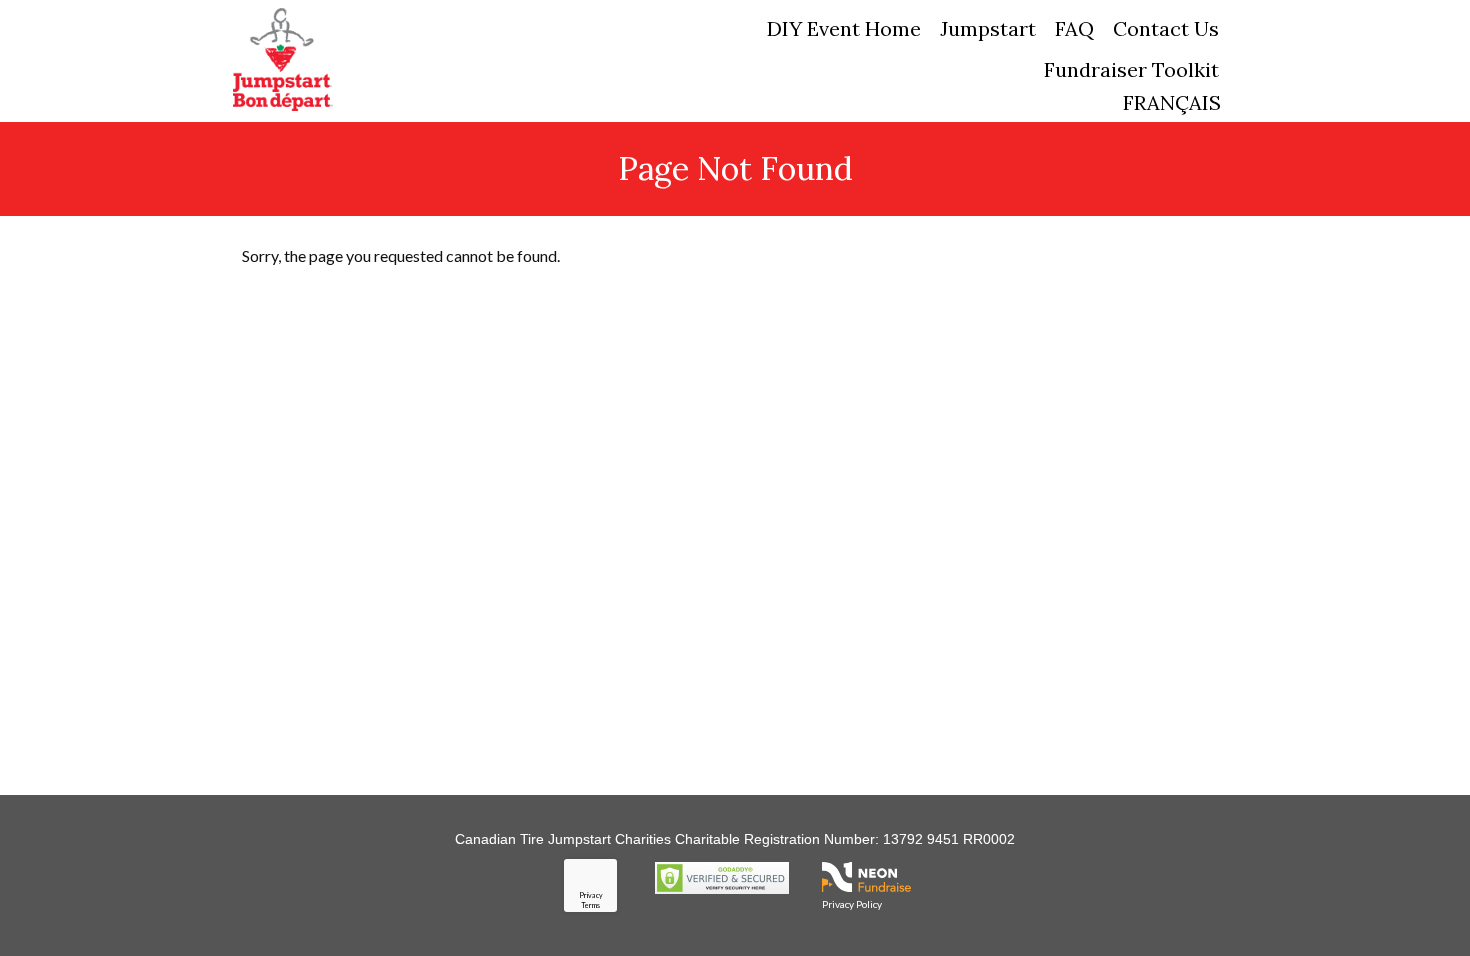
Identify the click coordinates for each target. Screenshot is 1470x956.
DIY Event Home (844, 28)
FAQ (1074, 28)
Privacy (591, 895)
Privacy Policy (852, 904)
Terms (590, 905)
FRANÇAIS (1172, 102)
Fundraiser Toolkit (1131, 69)
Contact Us (1166, 28)
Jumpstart (988, 28)
